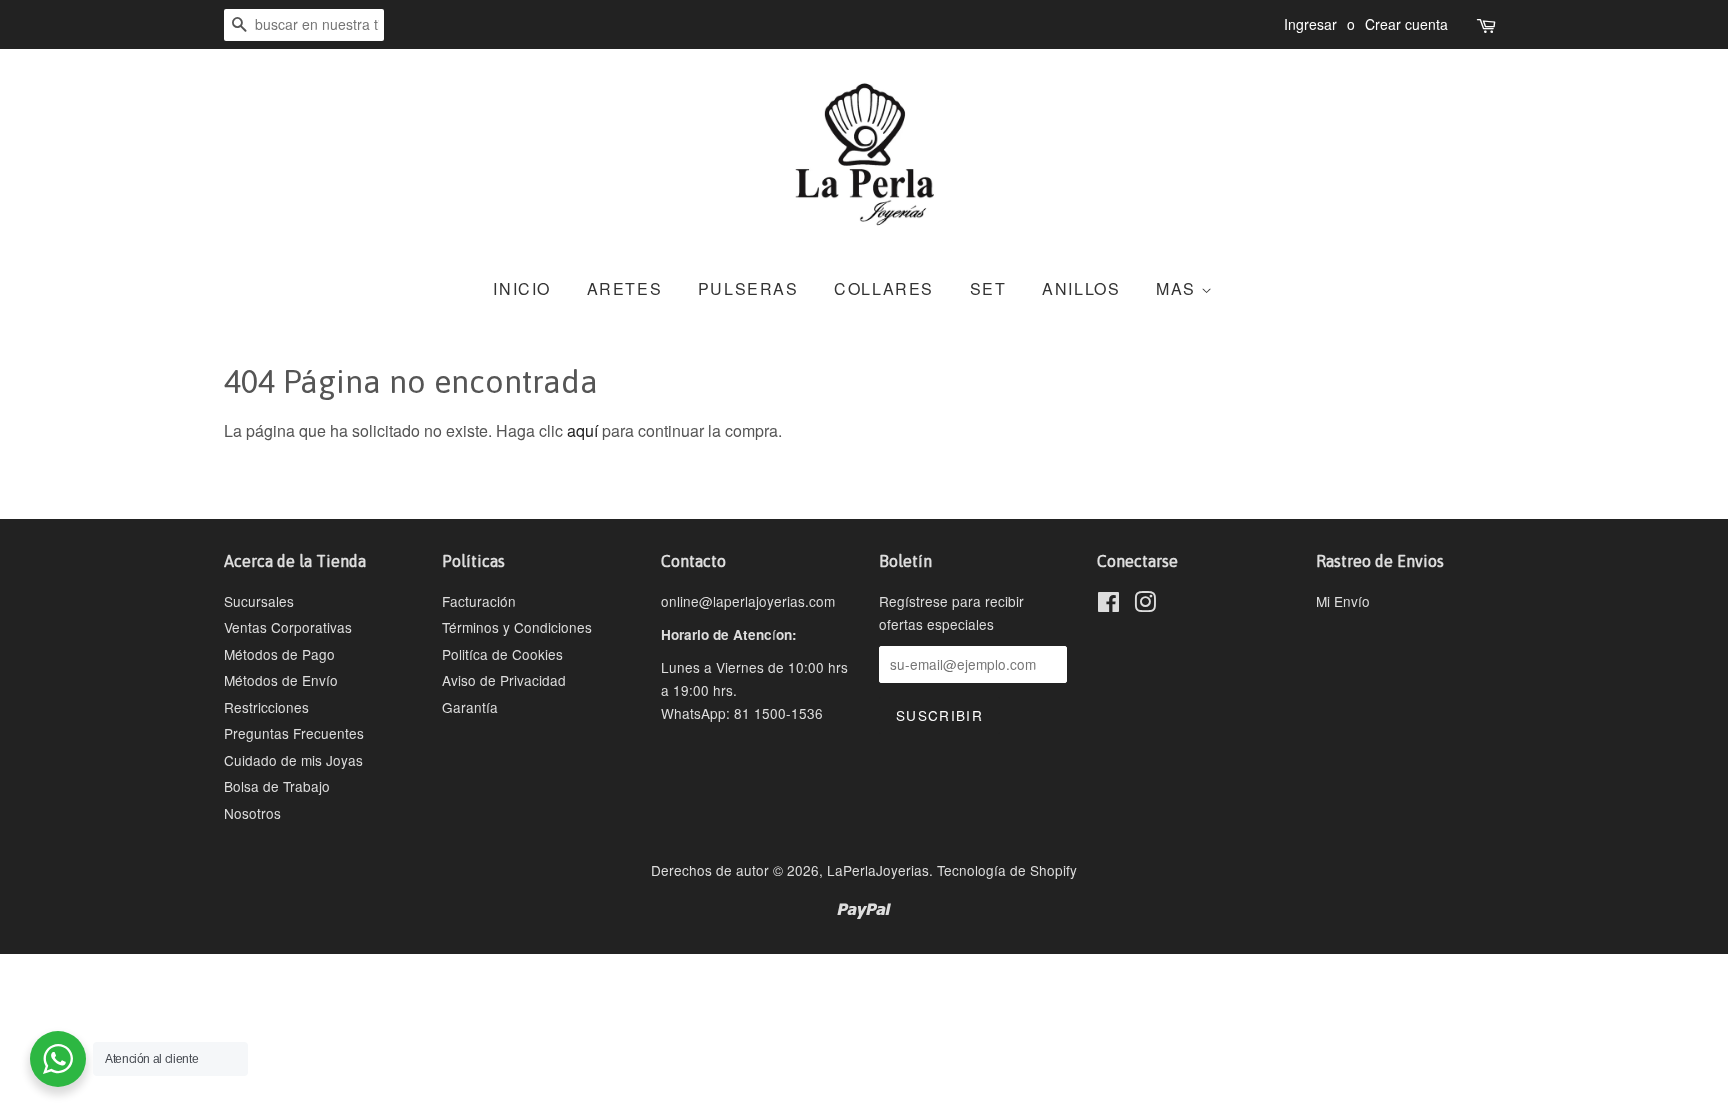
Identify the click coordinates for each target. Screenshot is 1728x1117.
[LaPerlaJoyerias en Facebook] (1108, 605)
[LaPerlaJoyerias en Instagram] (1145, 605)
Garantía (470, 707)
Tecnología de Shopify (1007, 870)
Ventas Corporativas (288, 627)
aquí (582, 430)
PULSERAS (748, 288)
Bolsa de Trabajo (277, 786)
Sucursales (259, 601)
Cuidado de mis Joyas (293, 760)
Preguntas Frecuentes (294, 733)
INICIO (522, 288)
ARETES (625, 288)
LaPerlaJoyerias (878, 870)
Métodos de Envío (281, 680)
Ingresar (1310, 24)
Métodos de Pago (279, 654)
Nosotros (252, 813)
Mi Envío (1343, 601)
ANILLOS (1081, 288)
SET (988, 288)
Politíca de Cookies (502, 654)
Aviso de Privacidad (504, 680)
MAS (1178, 288)
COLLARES (884, 288)
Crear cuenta (1406, 24)
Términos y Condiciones (517, 627)
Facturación (479, 601)
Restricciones (266, 707)
